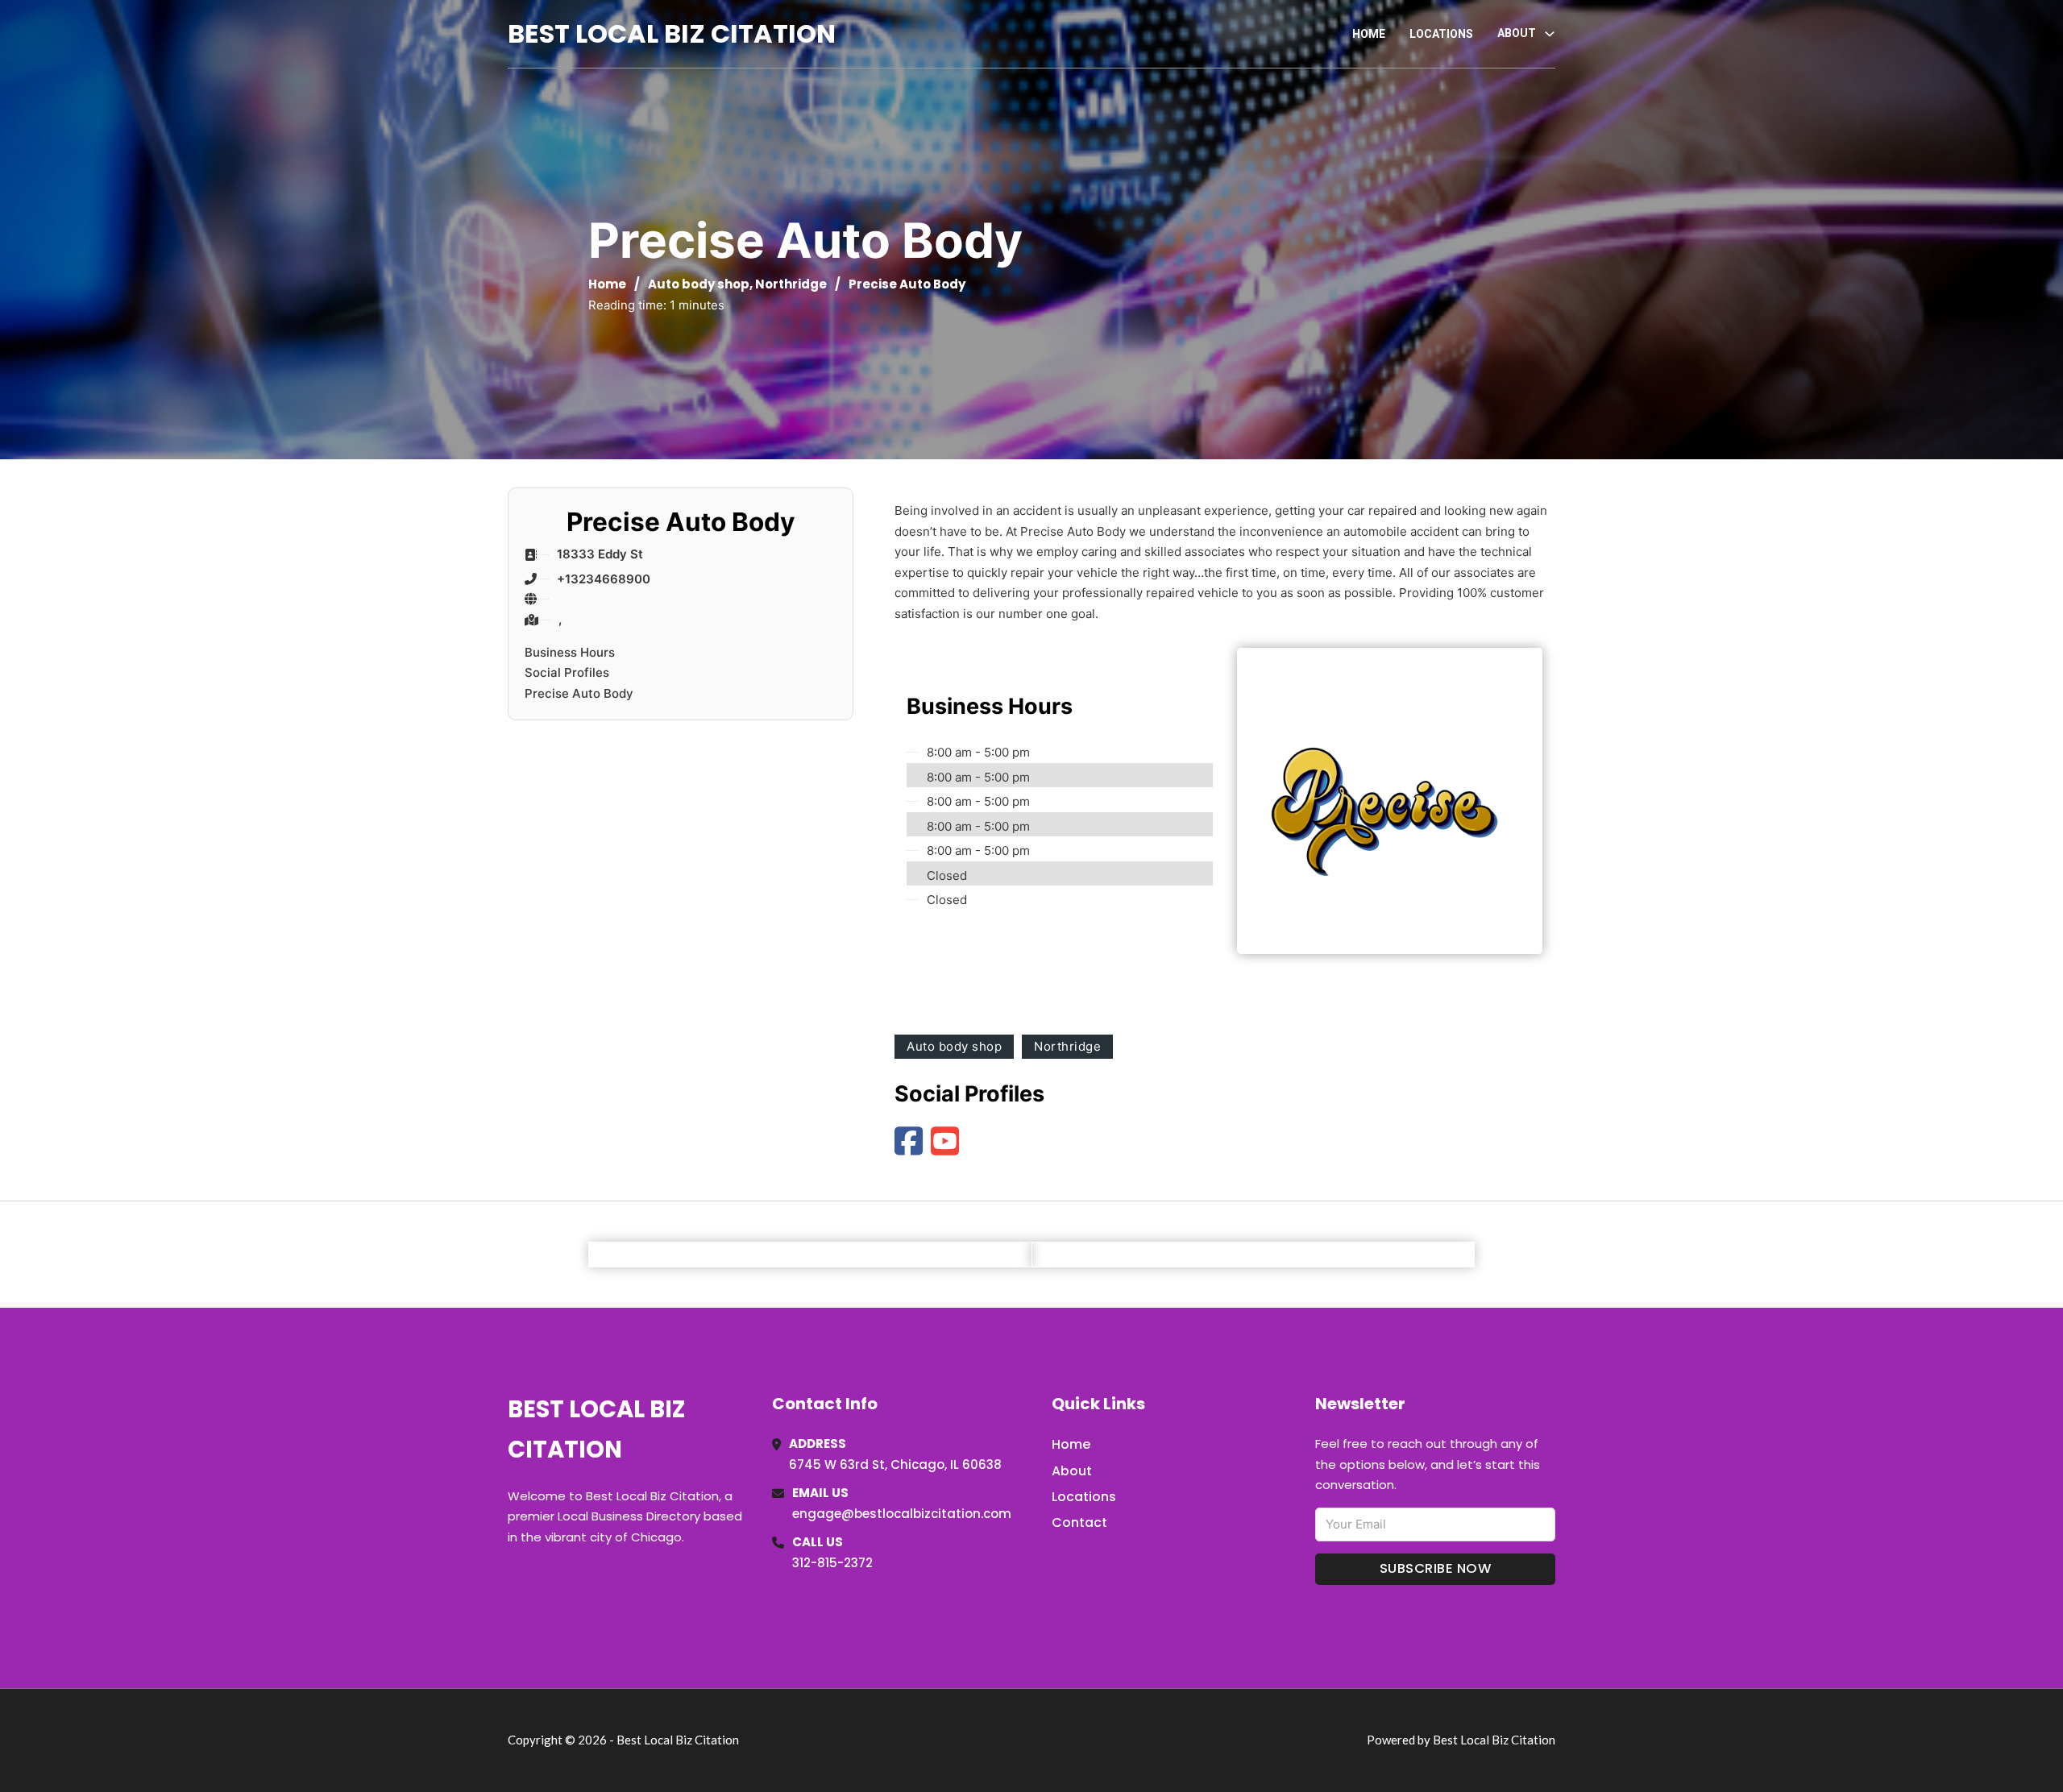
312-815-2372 (832, 1563)
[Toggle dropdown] (1550, 34)
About (1072, 1471)
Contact (1079, 1522)
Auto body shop (699, 284)
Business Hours (570, 652)
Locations (1441, 34)
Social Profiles (567, 672)
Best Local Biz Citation (672, 33)
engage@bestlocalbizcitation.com (902, 1514)
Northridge (791, 284)
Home (1369, 34)
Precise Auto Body (579, 693)
